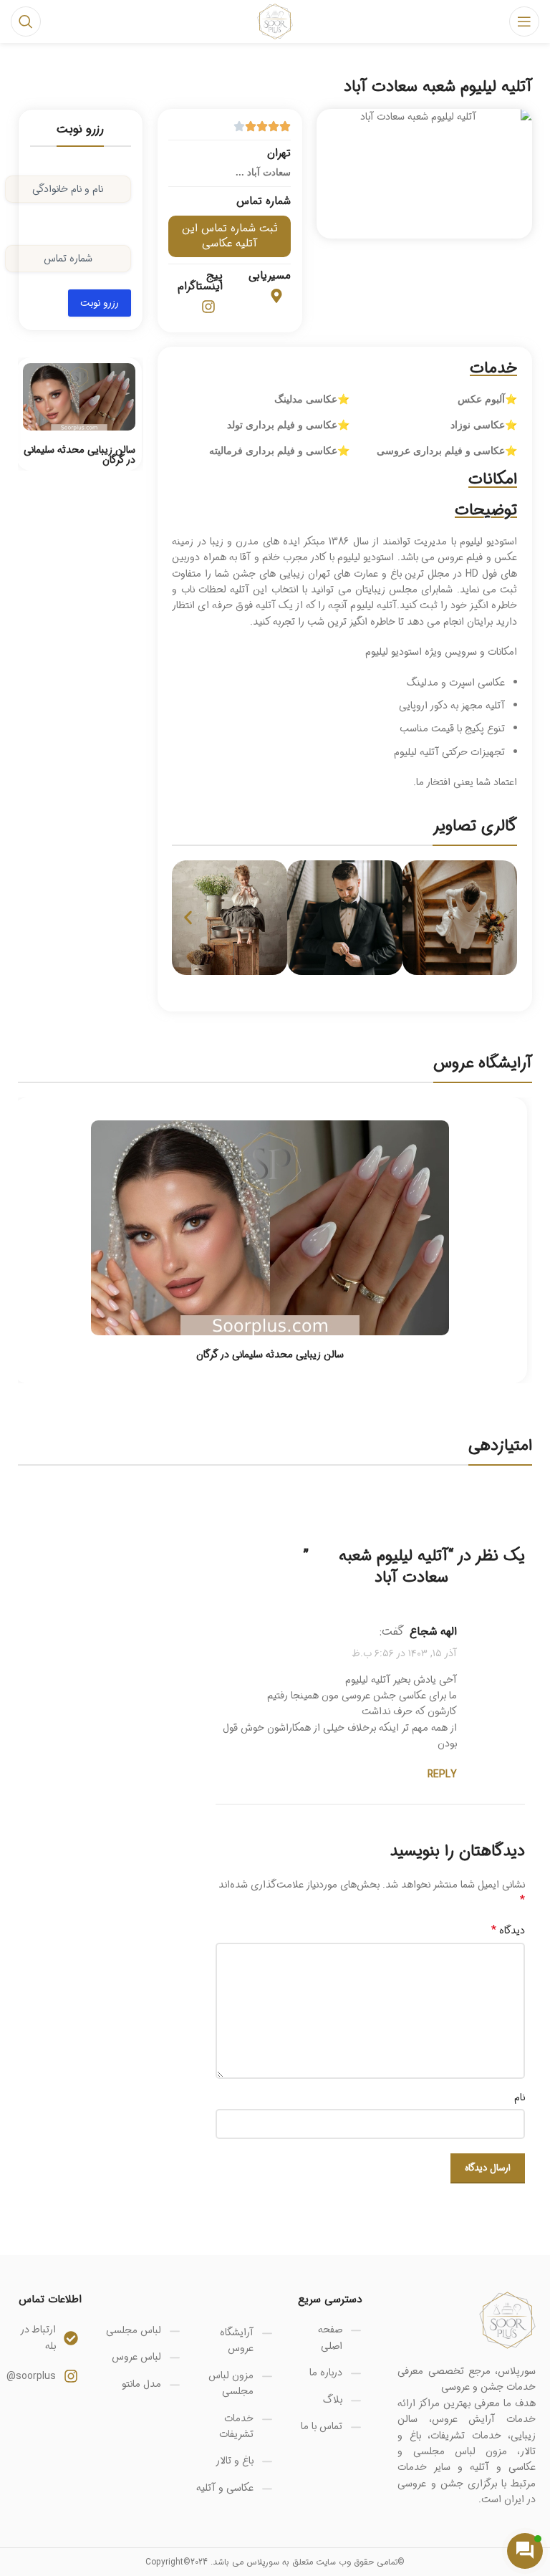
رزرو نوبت (100, 303)
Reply (442, 1774)
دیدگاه (508, 1931)
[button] (188, 918)
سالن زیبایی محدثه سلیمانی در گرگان (79, 455)
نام (520, 2097)
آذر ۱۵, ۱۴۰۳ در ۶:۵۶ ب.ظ (405, 1654)
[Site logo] (275, 21)
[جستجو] (26, 21)
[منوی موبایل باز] (524, 21)
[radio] (519, 1510)
